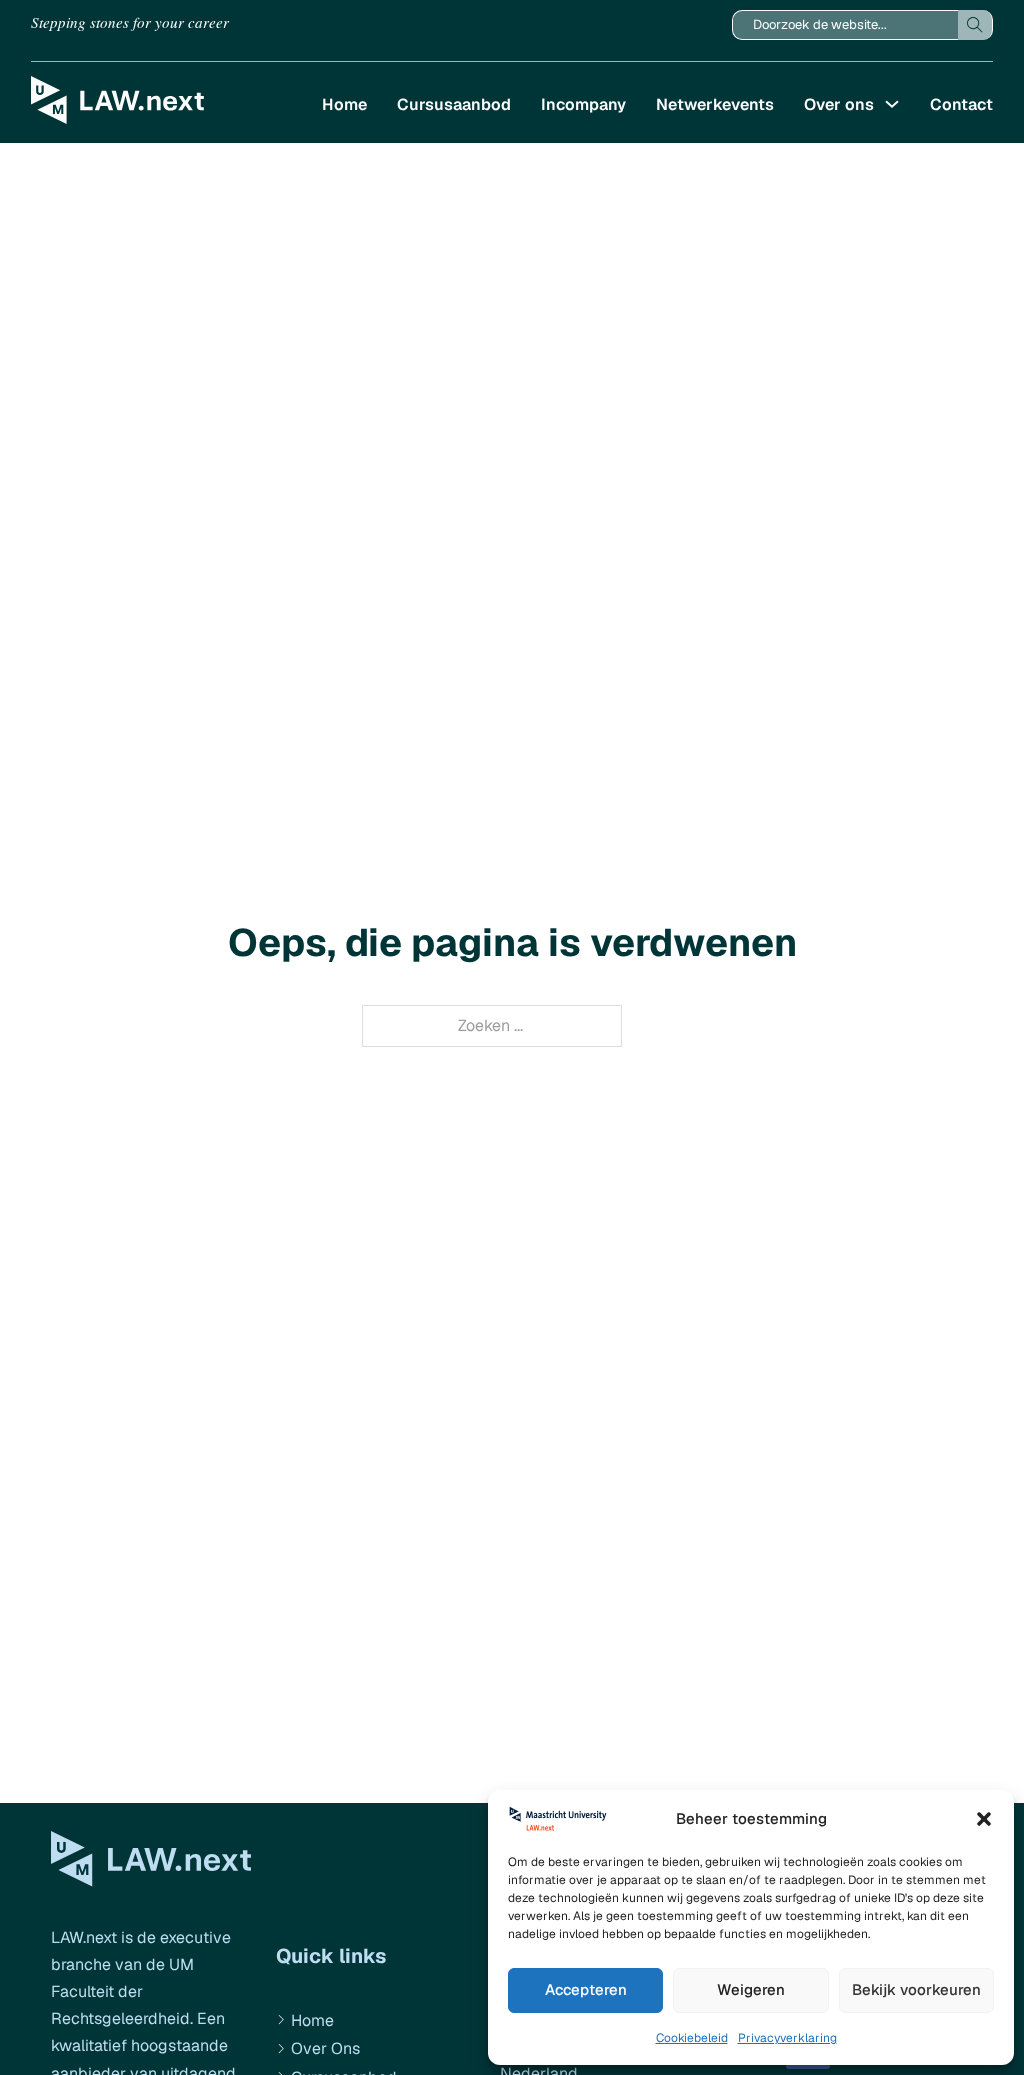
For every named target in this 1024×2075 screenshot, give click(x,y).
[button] (984, 1819)
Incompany (583, 104)
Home (344, 104)
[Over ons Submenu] (892, 104)
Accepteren (586, 1989)
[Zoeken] (975, 25)
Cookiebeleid (692, 2038)
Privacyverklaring (787, 2038)
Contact (961, 104)
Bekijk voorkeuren (916, 1989)
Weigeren (751, 1989)
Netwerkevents (715, 104)
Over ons (839, 104)
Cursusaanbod (454, 104)
